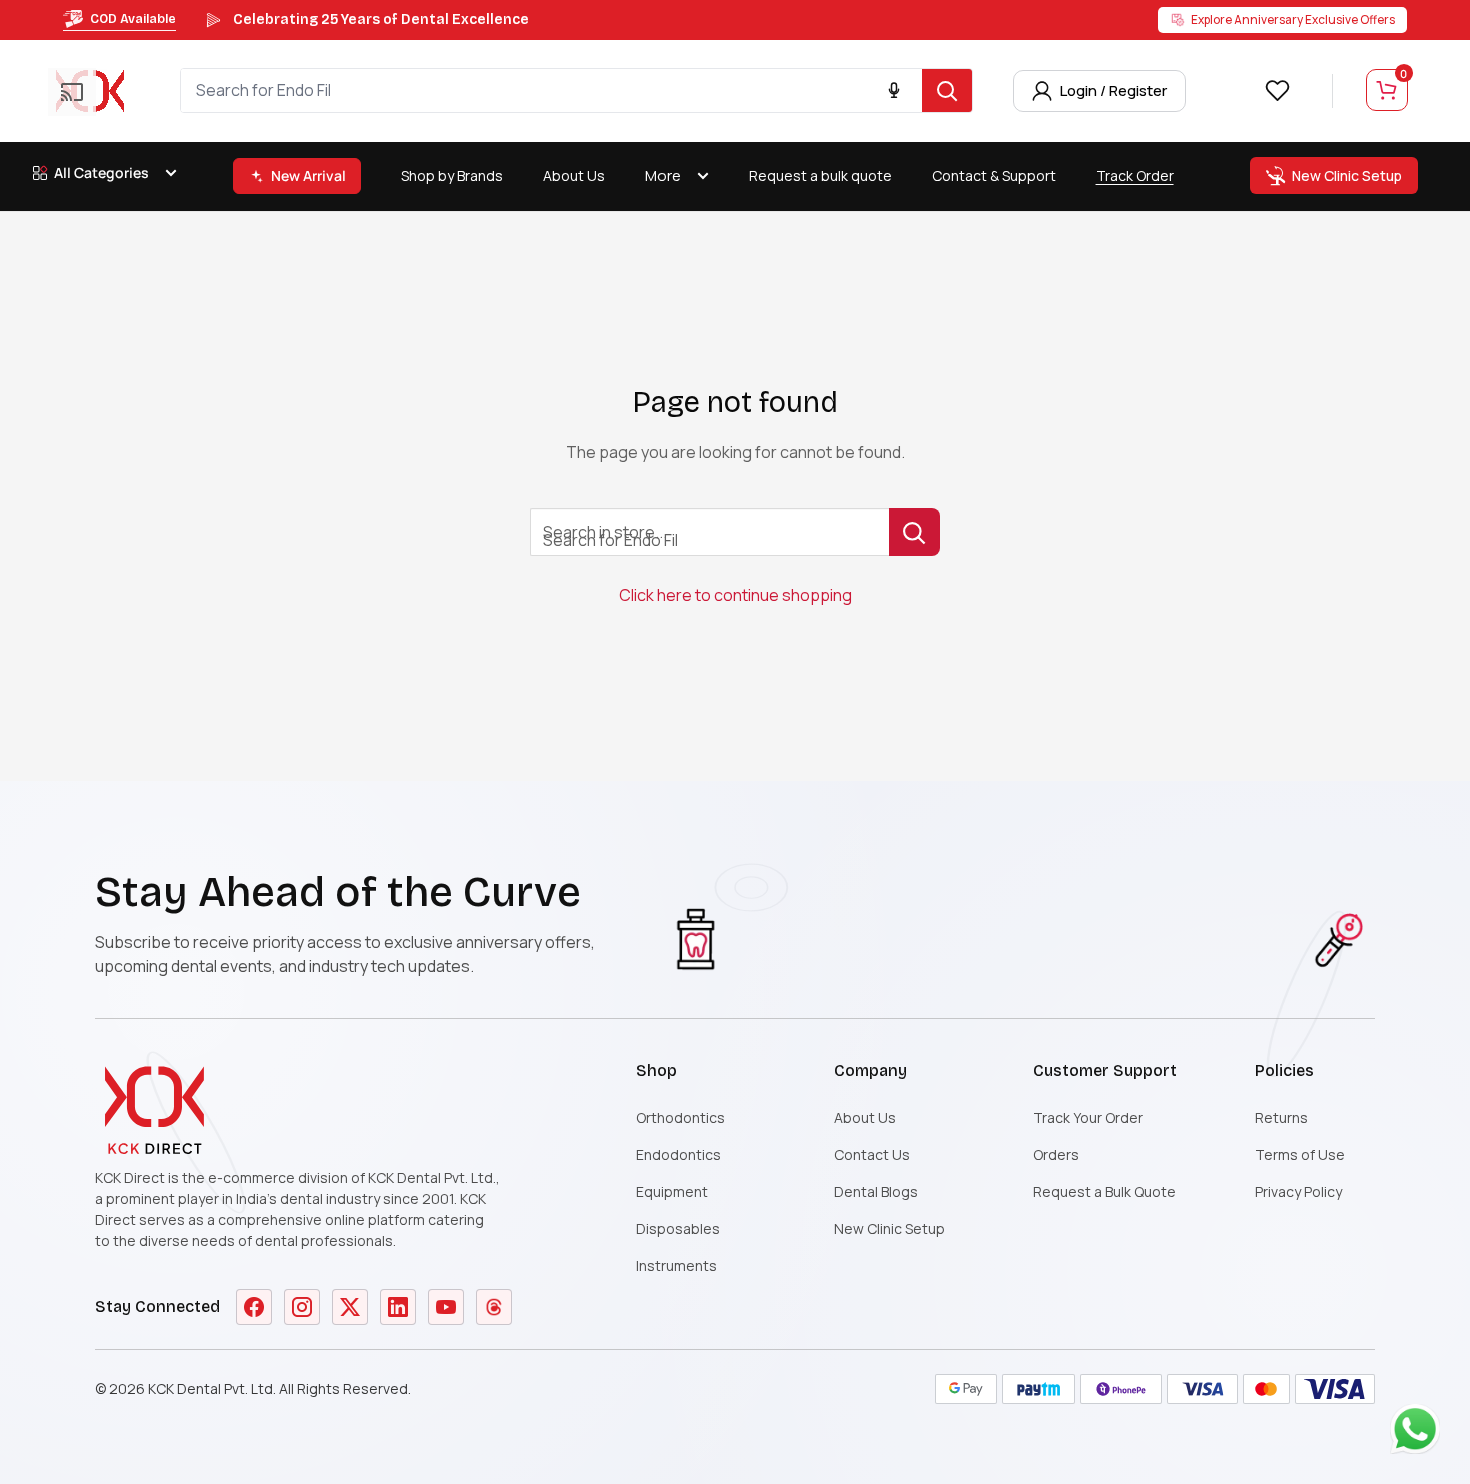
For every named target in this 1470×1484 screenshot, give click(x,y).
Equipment (672, 1191)
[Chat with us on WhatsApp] (1420, 1434)
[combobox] (551, 90)
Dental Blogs (876, 1191)
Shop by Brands (452, 175)
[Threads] (494, 1307)
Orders (1056, 1154)
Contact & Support (994, 175)
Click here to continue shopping (735, 595)
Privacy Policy (1298, 1191)
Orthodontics (680, 1117)
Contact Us (872, 1154)
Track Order (1135, 175)
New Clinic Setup (889, 1228)
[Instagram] (302, 1307)
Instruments (676, 1265)
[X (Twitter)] (350, 1307)
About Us (574, 175)
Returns (1281, 1117)
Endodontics (678, 1154)
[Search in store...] (914, 532)
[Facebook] (254, 1307)
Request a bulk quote (820, 175)
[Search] (947, 90)
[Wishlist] (1277, 90)
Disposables (678, 1228)
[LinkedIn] (398, 1307)
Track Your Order (1088, 1117)
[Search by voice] (894, 91)
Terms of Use (1300, 1154)
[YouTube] (446, 1307)
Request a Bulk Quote (1104, 1191)
